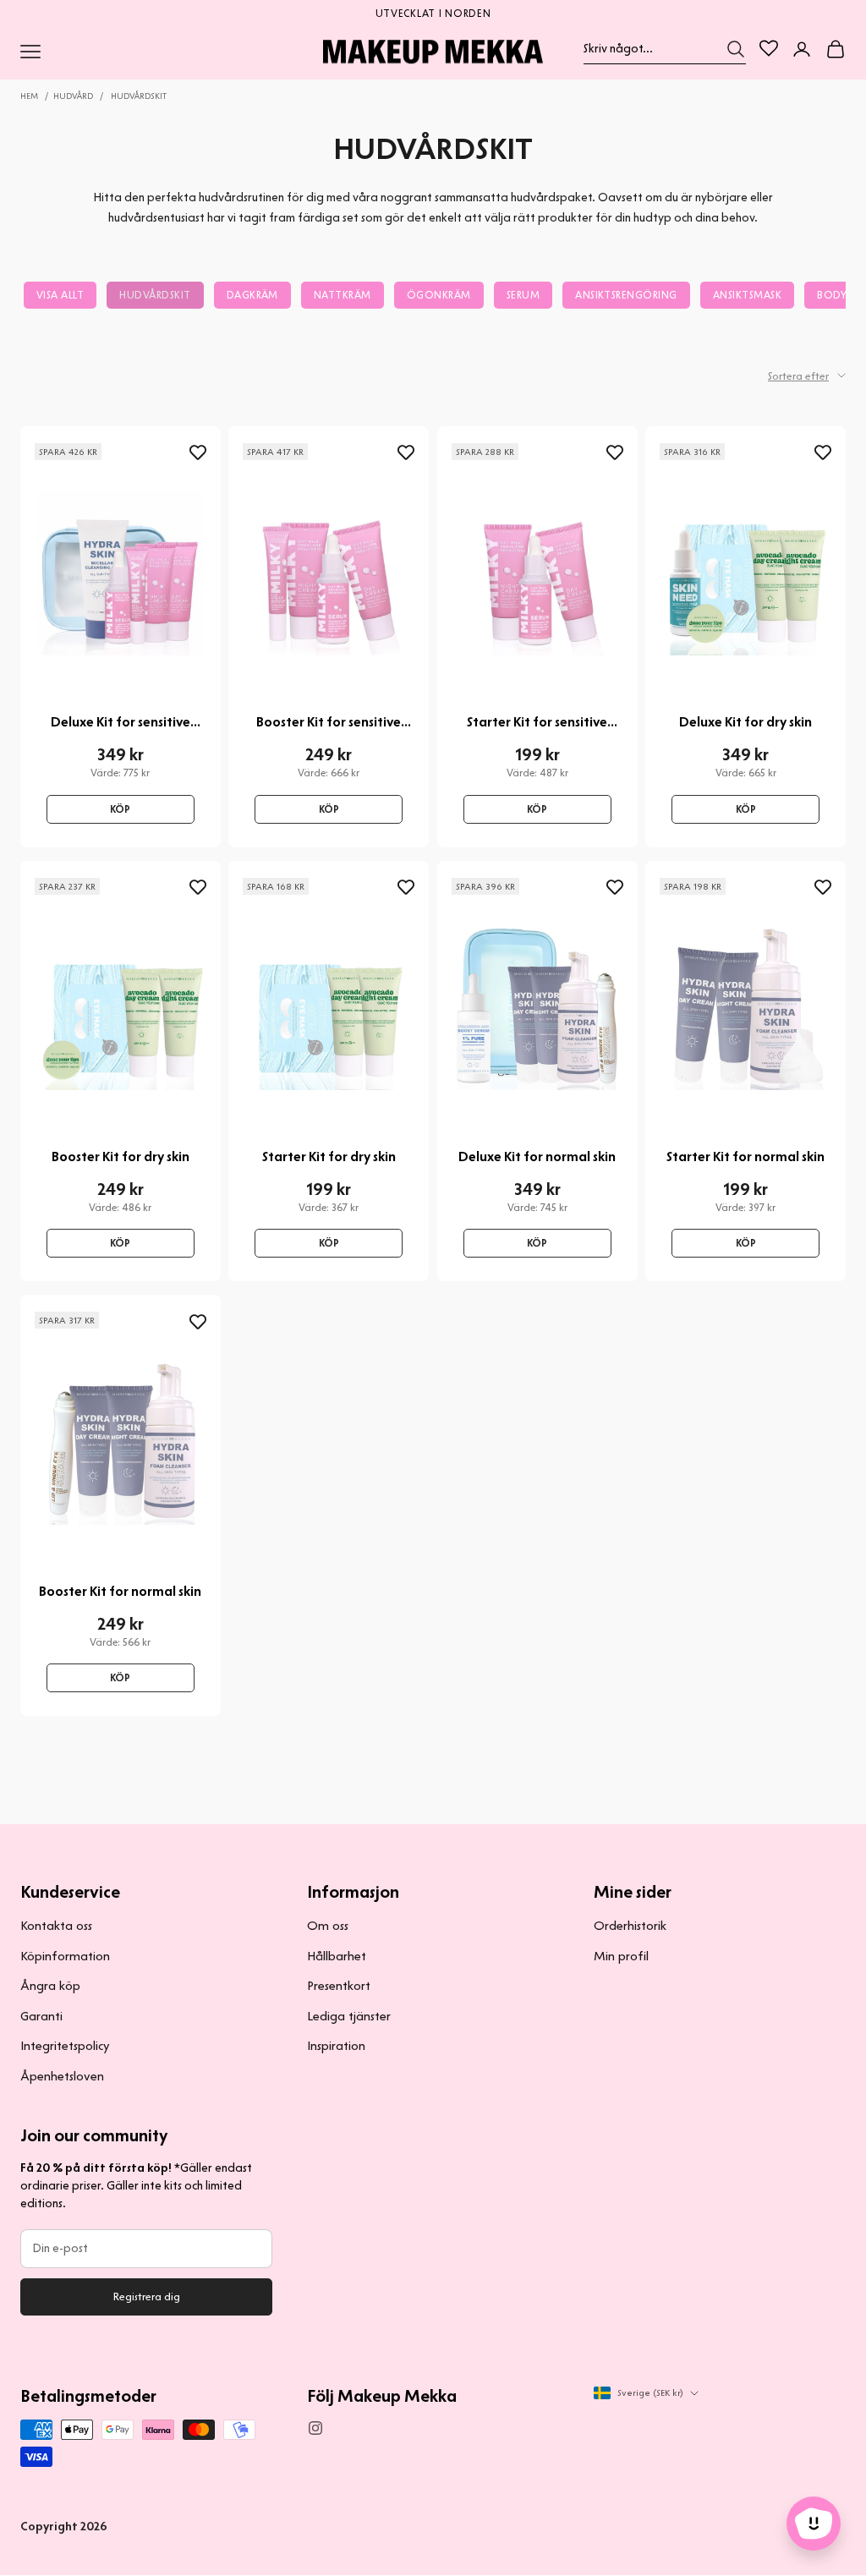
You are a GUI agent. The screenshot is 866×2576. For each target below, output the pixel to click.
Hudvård (73, 96)
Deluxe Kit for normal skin (537, 1156)
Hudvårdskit (139, 96)
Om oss (328, 1926)
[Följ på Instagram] (315, 2428)
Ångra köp (50, 1986)
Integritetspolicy (65, 2046)
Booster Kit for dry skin (121, 1156)
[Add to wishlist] (198, 453)
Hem (29, 96)
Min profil (621, 1956)
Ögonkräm (439, 295)
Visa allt (60, 295)
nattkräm (343, 295)
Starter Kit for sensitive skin (537, 722)
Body (832, 295)
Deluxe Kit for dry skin (745, 722)
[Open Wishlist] (769, 48)
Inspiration (336, 2046)
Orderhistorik (630, 1926)
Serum (523, 295)
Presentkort (339, 1986)
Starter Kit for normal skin (745, 1156)
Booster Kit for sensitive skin (329, 722)
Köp (120, 809)
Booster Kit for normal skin (120, 1591)
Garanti (41, 2016)
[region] (433, 12)
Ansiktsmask (747, 295)
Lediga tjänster (349, 2016)
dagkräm (252, 295)
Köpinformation (65, 1956)
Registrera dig (147, 2296)
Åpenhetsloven (62, 2076)
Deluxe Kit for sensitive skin (121, 722)
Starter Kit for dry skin (329, 1156)
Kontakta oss (56, 1926)
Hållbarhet (337, 1956)
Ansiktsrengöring (626, 295)
